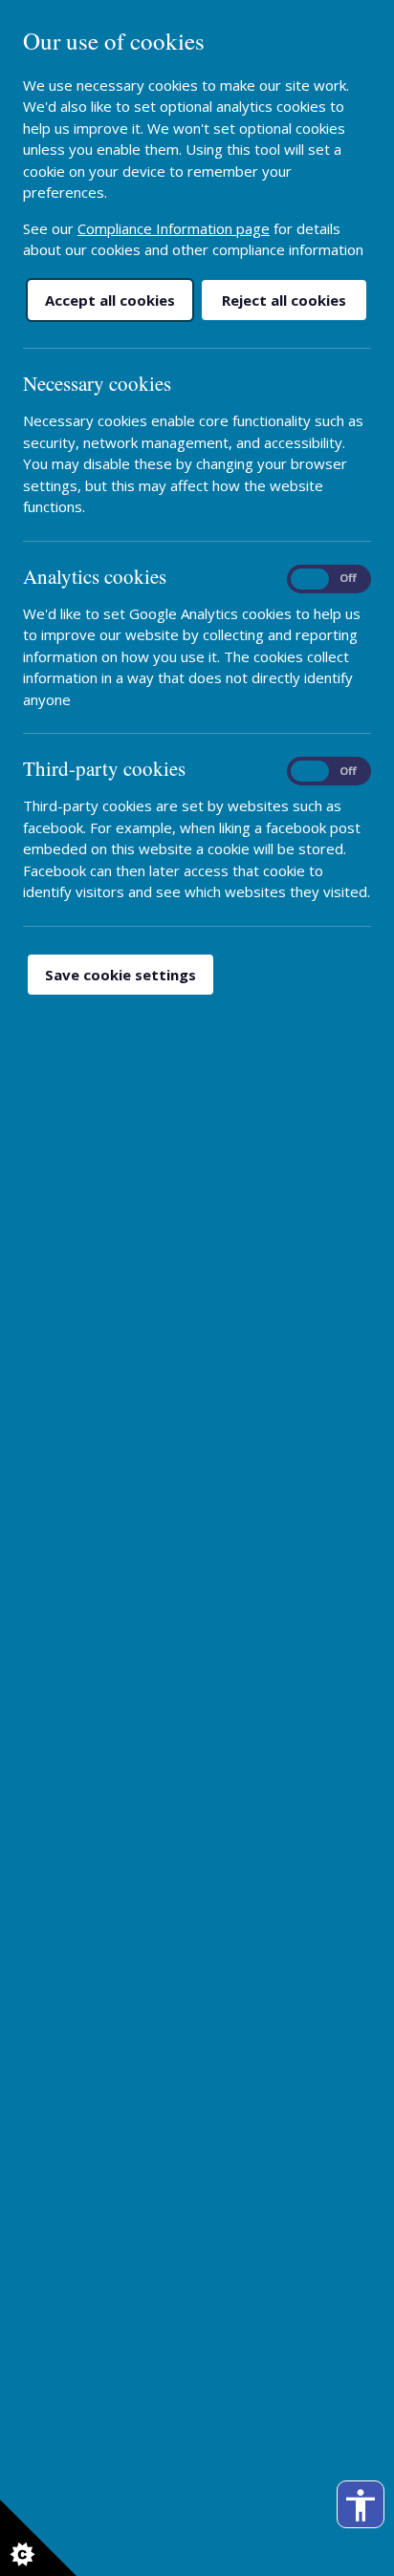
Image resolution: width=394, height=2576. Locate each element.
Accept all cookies (110, 300)
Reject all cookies (284, 300)
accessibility (361, 2505)
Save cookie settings (120, 975)
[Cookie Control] (38, 2538)
